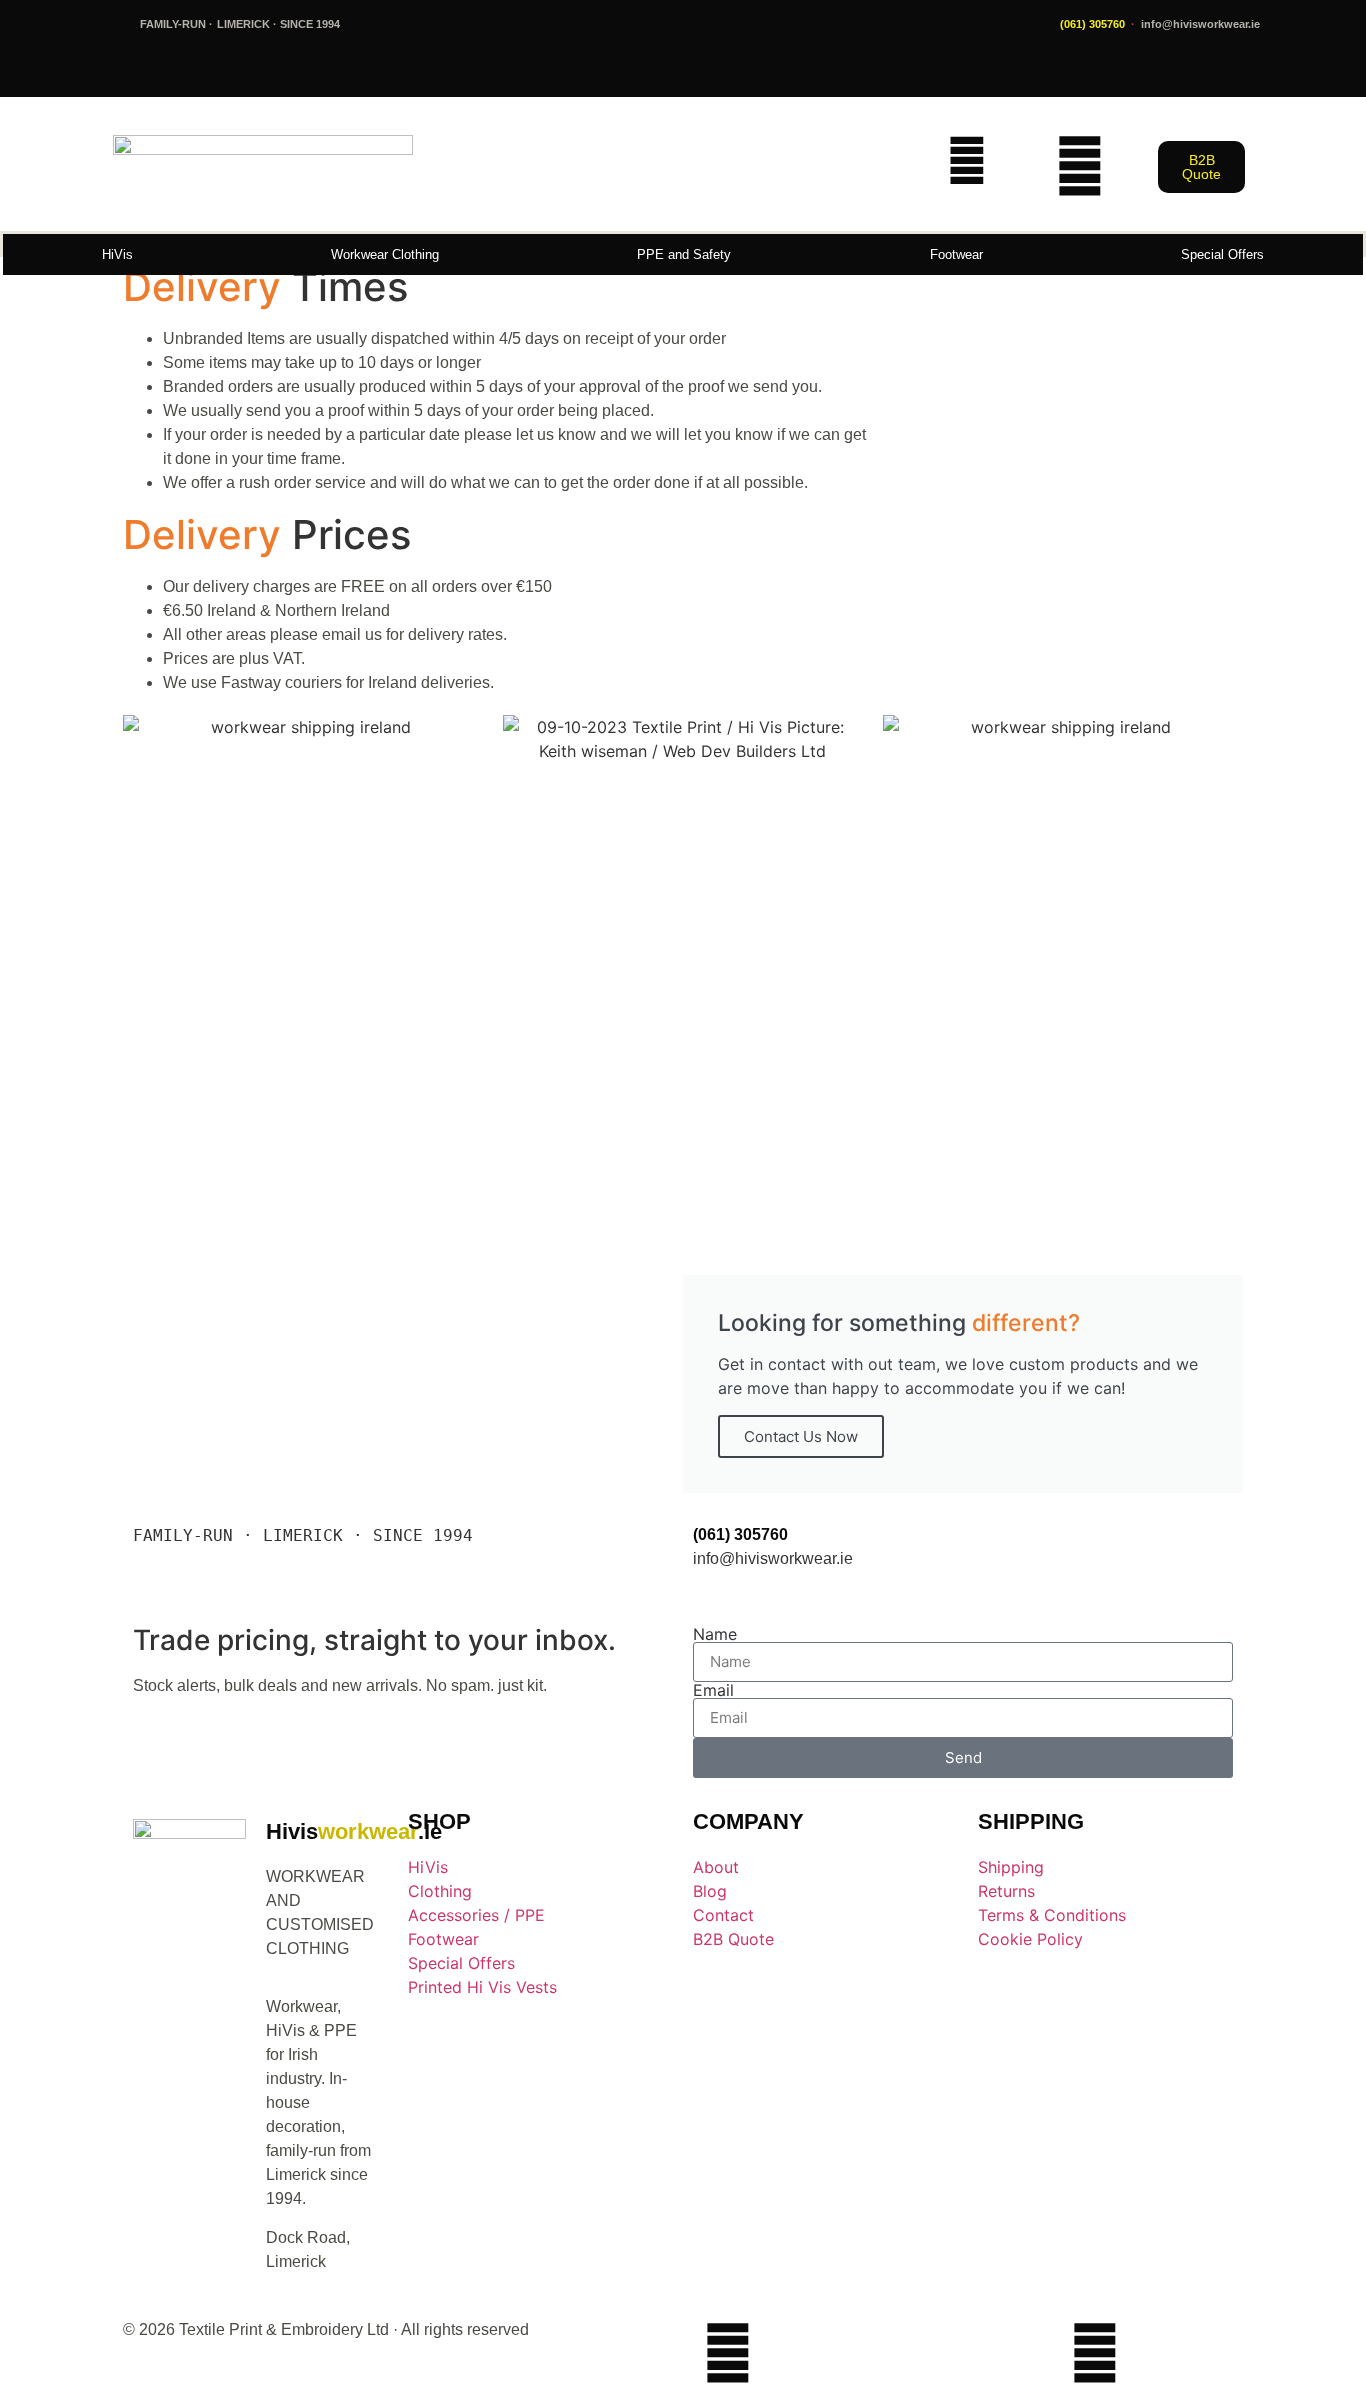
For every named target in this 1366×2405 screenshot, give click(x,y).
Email (713, 1690)
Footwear (956, 254)
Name (715, 1634)
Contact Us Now (801, 1436)
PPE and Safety (684, 254)
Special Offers (1222, 254)
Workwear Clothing (385, 254)
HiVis (117, 254)
